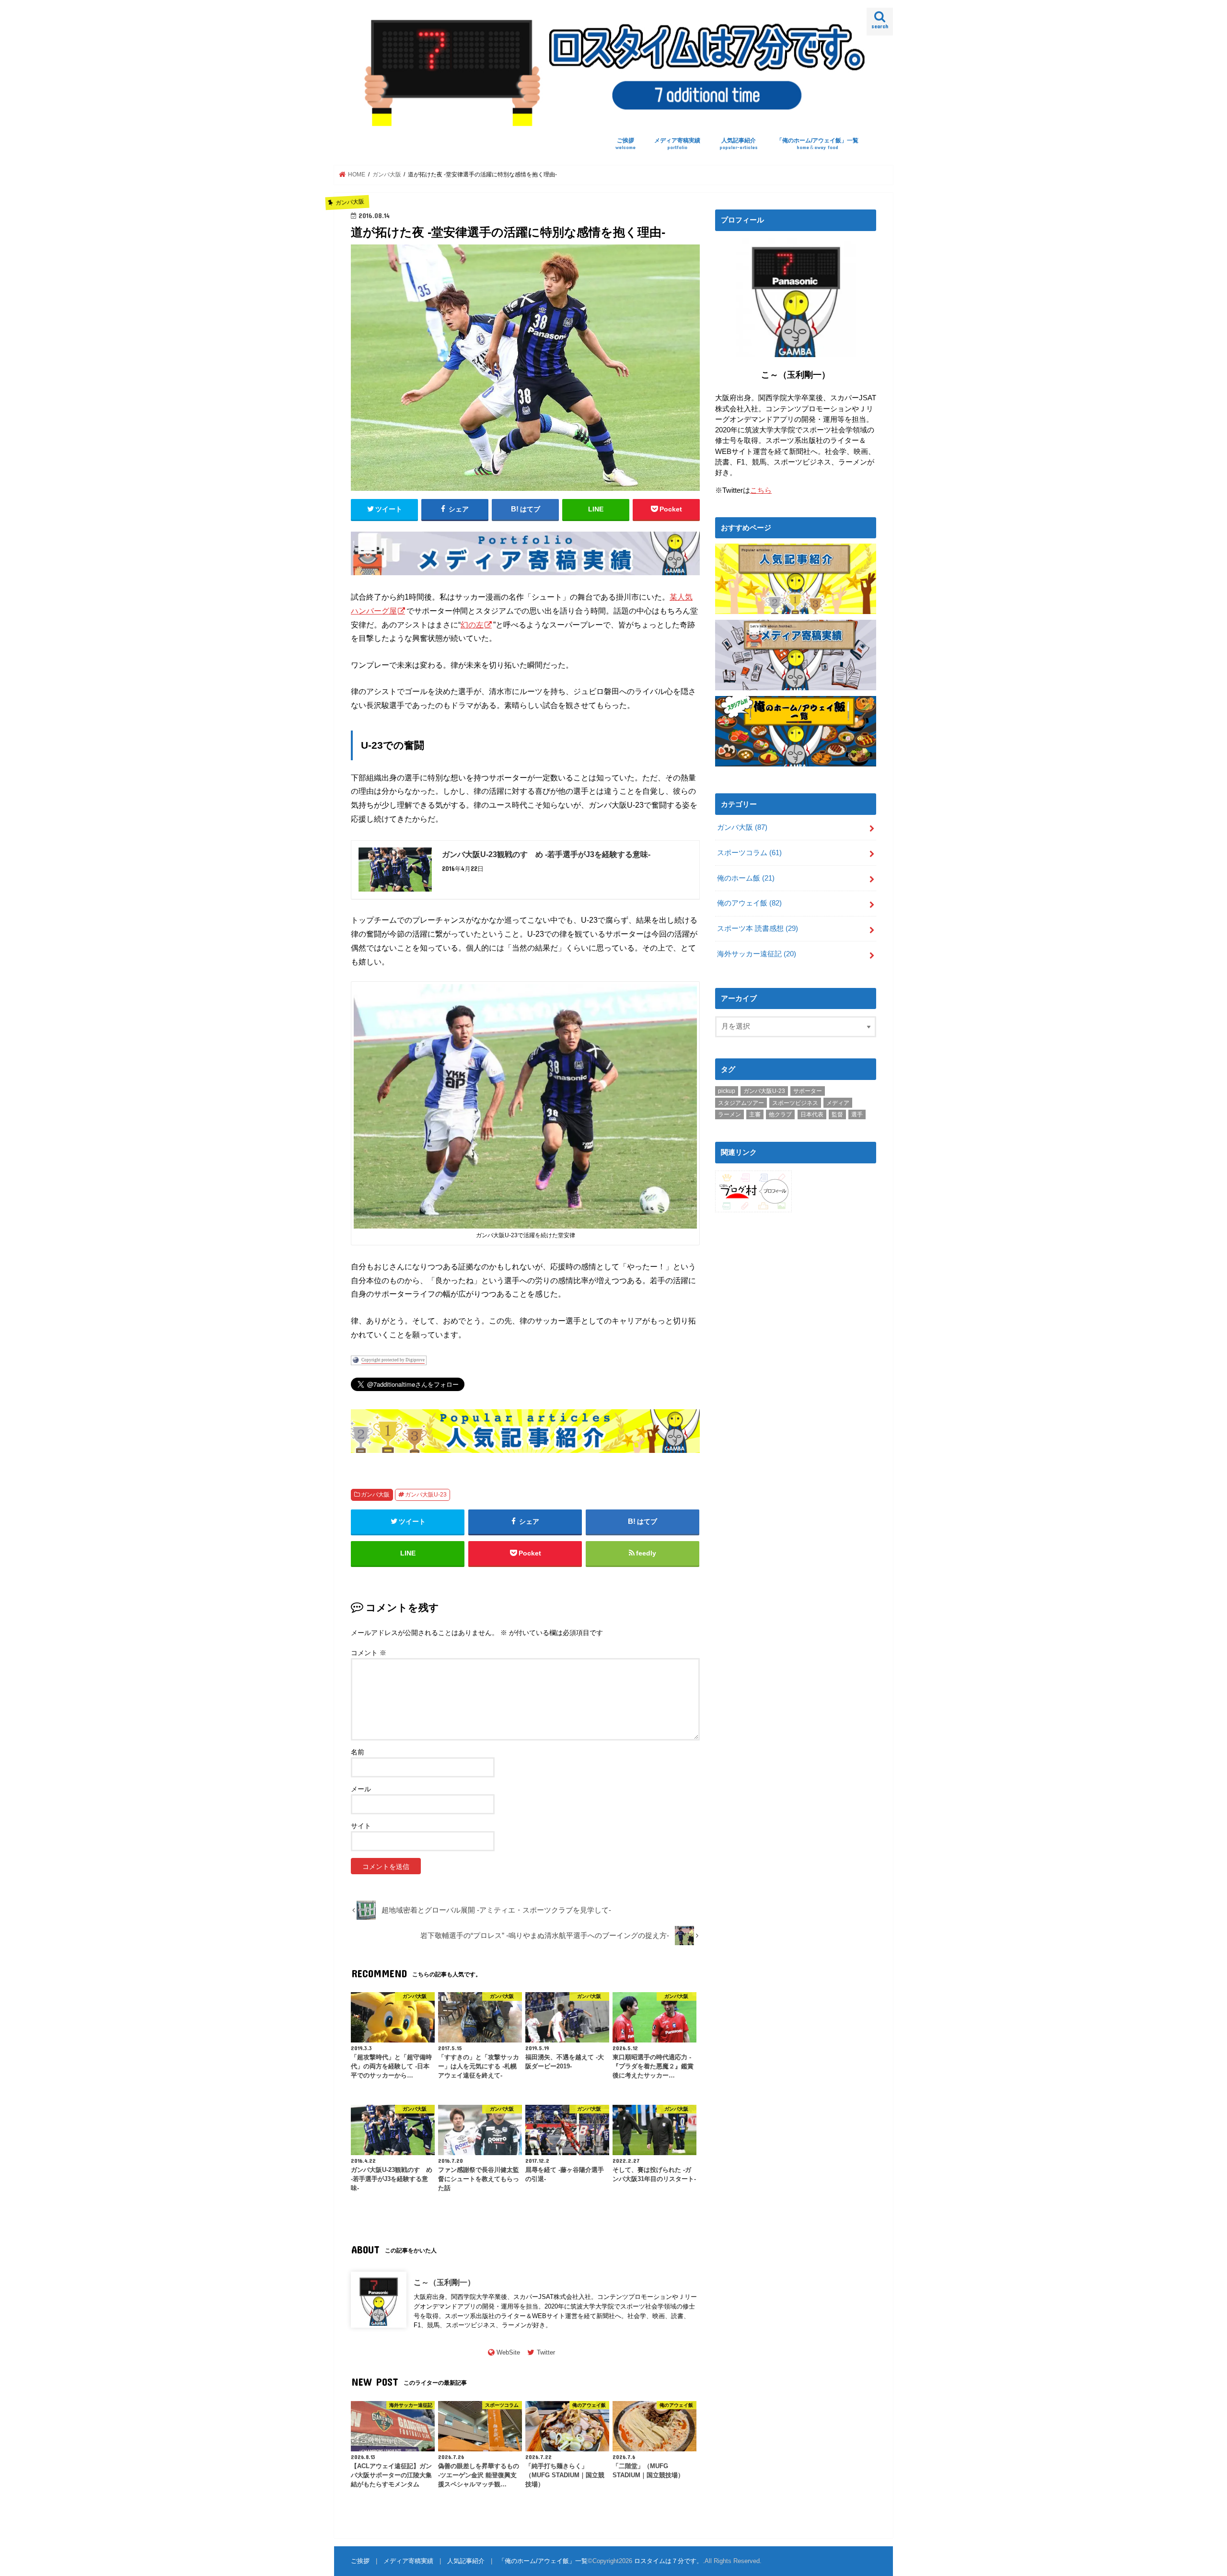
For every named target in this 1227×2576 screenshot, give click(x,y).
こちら (761, 490)
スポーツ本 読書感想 (758, 928)
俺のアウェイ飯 (749, 903)
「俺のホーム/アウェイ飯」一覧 (817, 144)
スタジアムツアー (741, 1103)
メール (361, 1789)
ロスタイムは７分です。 (668, 2561)
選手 (857, 1114)
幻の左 (472, 625)
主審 (755, 1114)
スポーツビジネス (795, 1103)
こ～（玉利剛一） (444, 2282)
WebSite (508, 2352)
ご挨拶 (625, 144)
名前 (358, 1752)
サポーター (808, 1091)
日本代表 (812, 1114)
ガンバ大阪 (375, 1495)
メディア (838, 1103)
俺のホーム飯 (746, 878)
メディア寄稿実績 (677, 144)
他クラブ (780, 1114)
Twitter (546, 2352)
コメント (369, 1653)
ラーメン (729, 1114)
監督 (837, 1114)
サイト (361, 1826)
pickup (727, 1091)
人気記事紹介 (739, 144)
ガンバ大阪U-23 (426, 1495)
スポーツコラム (749, 853)
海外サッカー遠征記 (757, 954)
